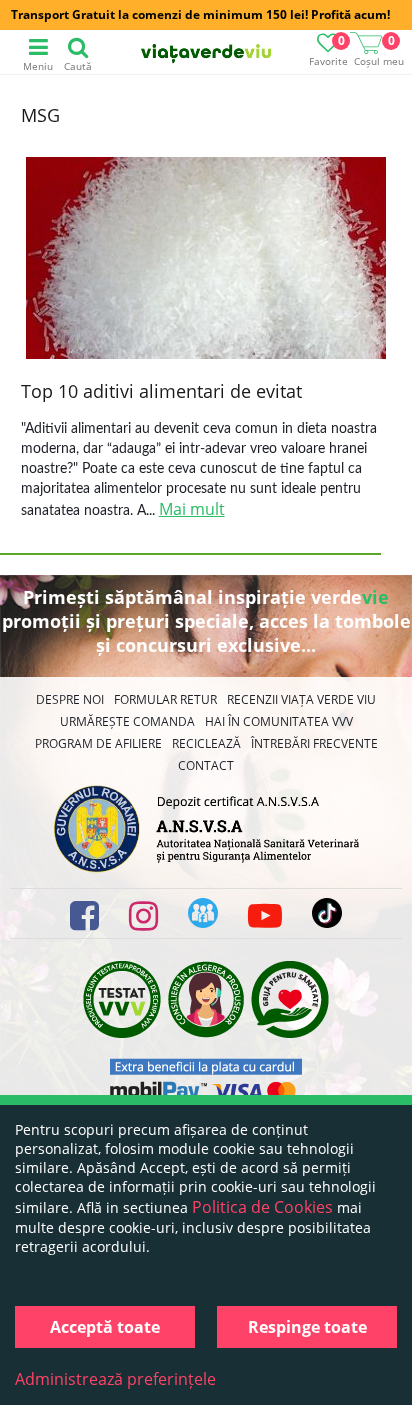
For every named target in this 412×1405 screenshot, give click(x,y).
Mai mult (192, 509)
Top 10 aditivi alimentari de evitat (161, 391)
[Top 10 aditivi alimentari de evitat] (206, 260)
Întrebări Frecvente (314, 743)
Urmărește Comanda (127, 721)
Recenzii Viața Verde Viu (301, 699)
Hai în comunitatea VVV (279, 721)
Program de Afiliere (98, 743)
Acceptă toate (105, 1327)
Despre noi (70, 699)
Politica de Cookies (262, 1207)
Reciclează (206, 743)
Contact (206, 765)
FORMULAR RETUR (165, 699)
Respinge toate (307, 1327)
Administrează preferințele (115, 1379)
